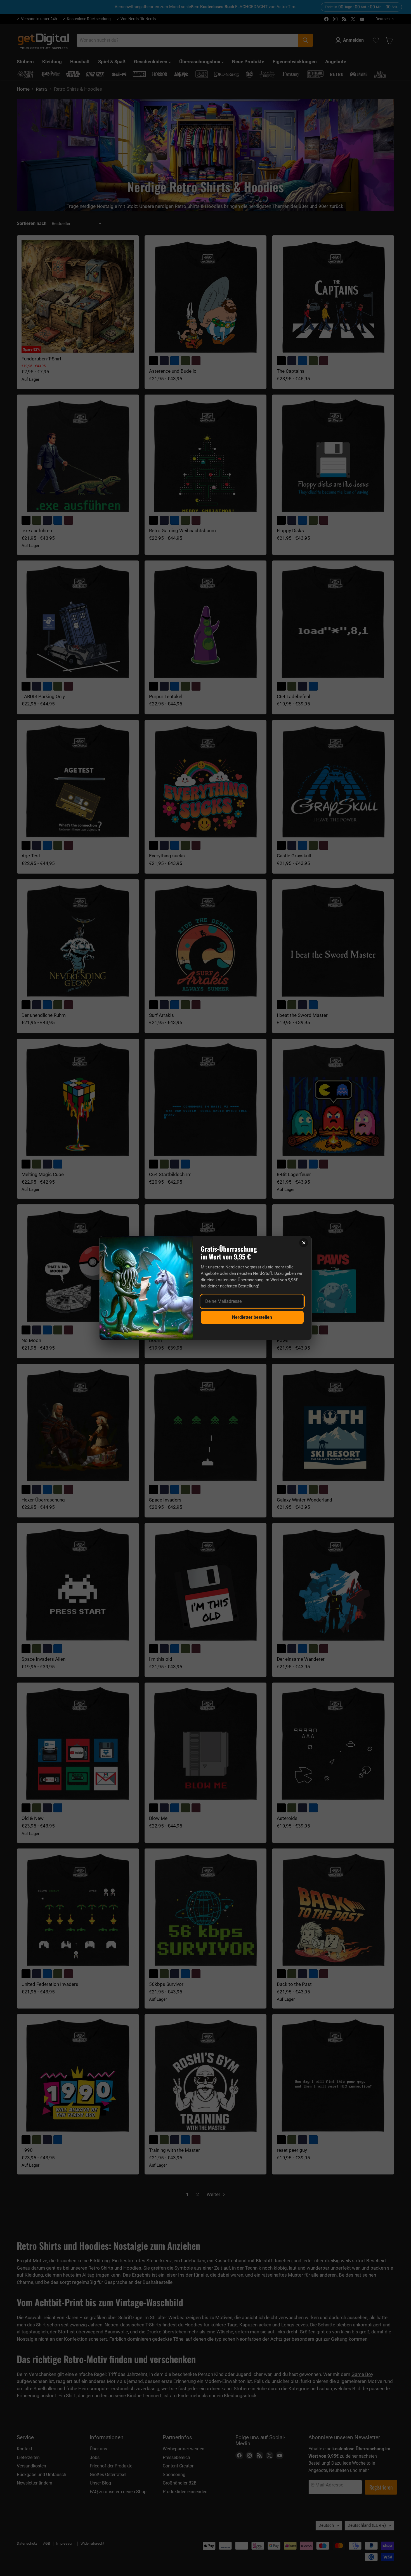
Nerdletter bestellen (252, 1317)
